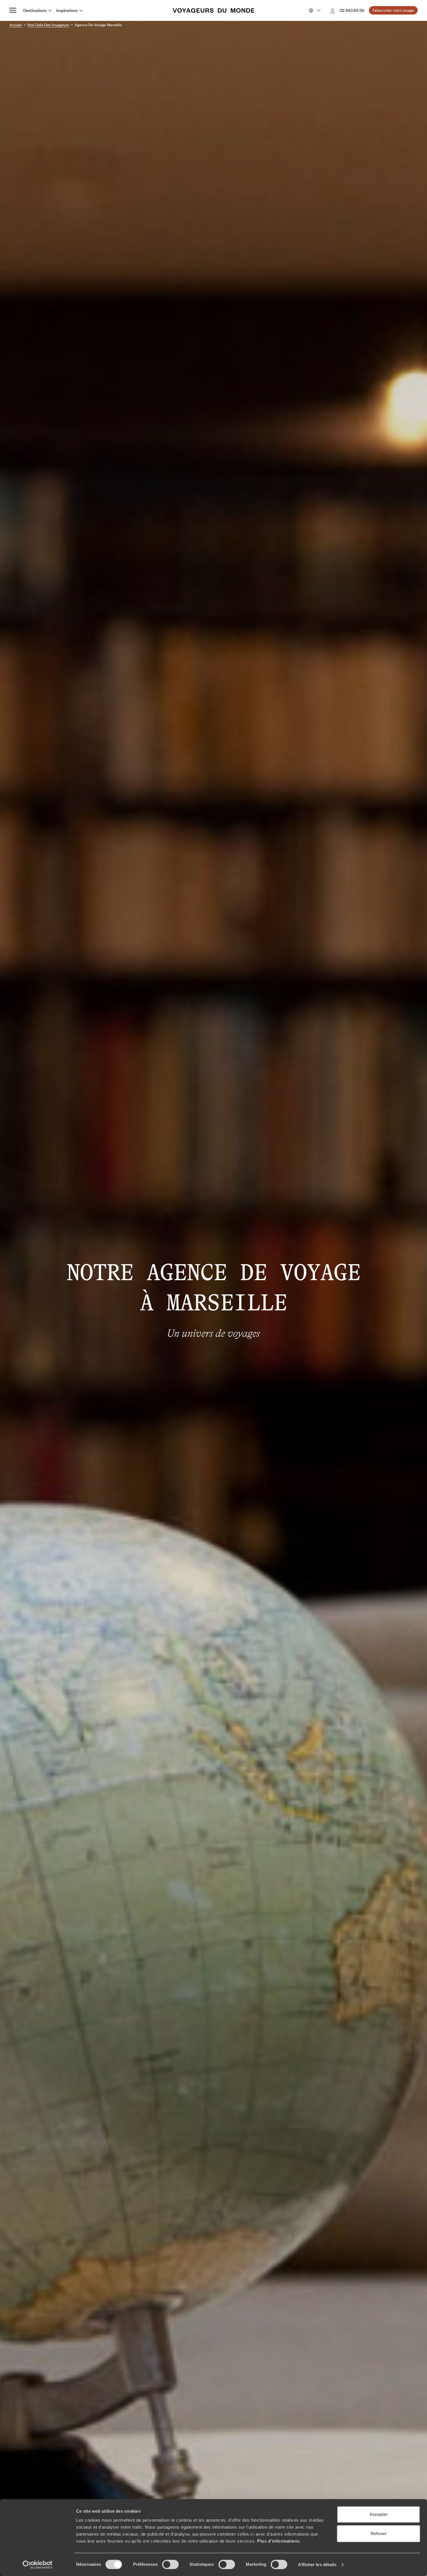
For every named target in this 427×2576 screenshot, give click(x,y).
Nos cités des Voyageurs (48, 25)
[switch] (170, 2564)
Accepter (379, 2514)
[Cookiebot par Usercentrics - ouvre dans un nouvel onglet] (38, 2565)
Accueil (16, 25)
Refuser (379, 2533)
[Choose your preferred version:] (314, 10)
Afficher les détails (317, 2565)
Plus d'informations (278, 2541)
